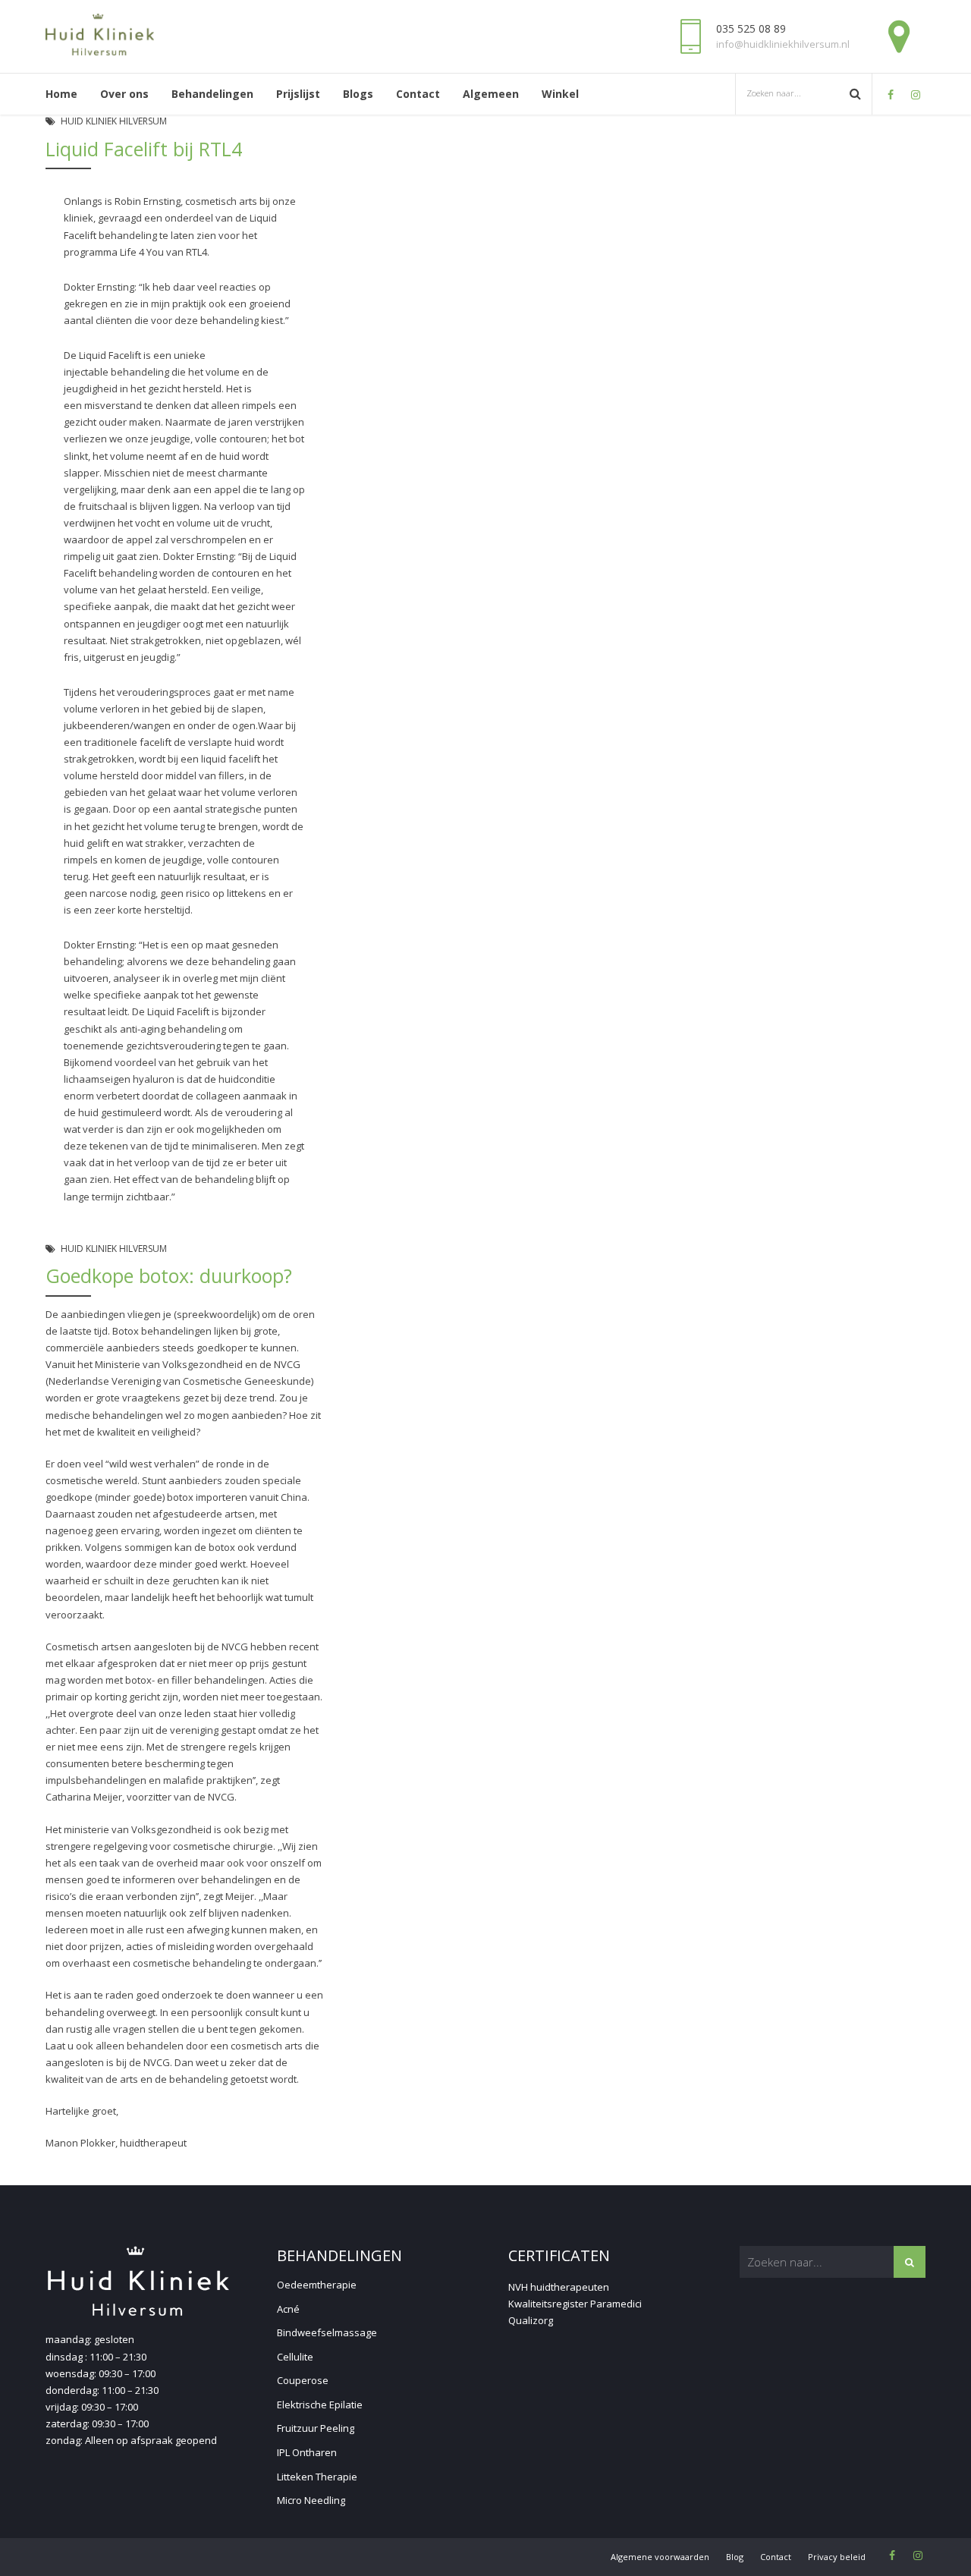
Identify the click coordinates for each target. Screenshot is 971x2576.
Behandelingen (212, 94)
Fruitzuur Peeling (316, 2428)
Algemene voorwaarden (660, 2557)
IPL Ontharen (307, 2452)
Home (61, 94)
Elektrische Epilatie (320, 2405)
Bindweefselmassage (327, 2332)
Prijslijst (298, 94)
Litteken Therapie (317, 2477)
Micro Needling (311, 2500)
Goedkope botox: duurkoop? (169, 1275)
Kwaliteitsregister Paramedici (575, 2304)
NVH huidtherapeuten (559, 2287)
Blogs (358, 94)
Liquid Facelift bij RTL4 (144, 149)
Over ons (124, 94)
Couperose (303, 2380)
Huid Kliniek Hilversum (114, 121)
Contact (418, 94)
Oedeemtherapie (317, 2285)
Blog (735, 2557)
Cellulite (295, 2357)
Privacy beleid (837, 2557)
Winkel (560, 94)
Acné (288, 2309)
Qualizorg (531, 2320)
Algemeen (491, 94)
